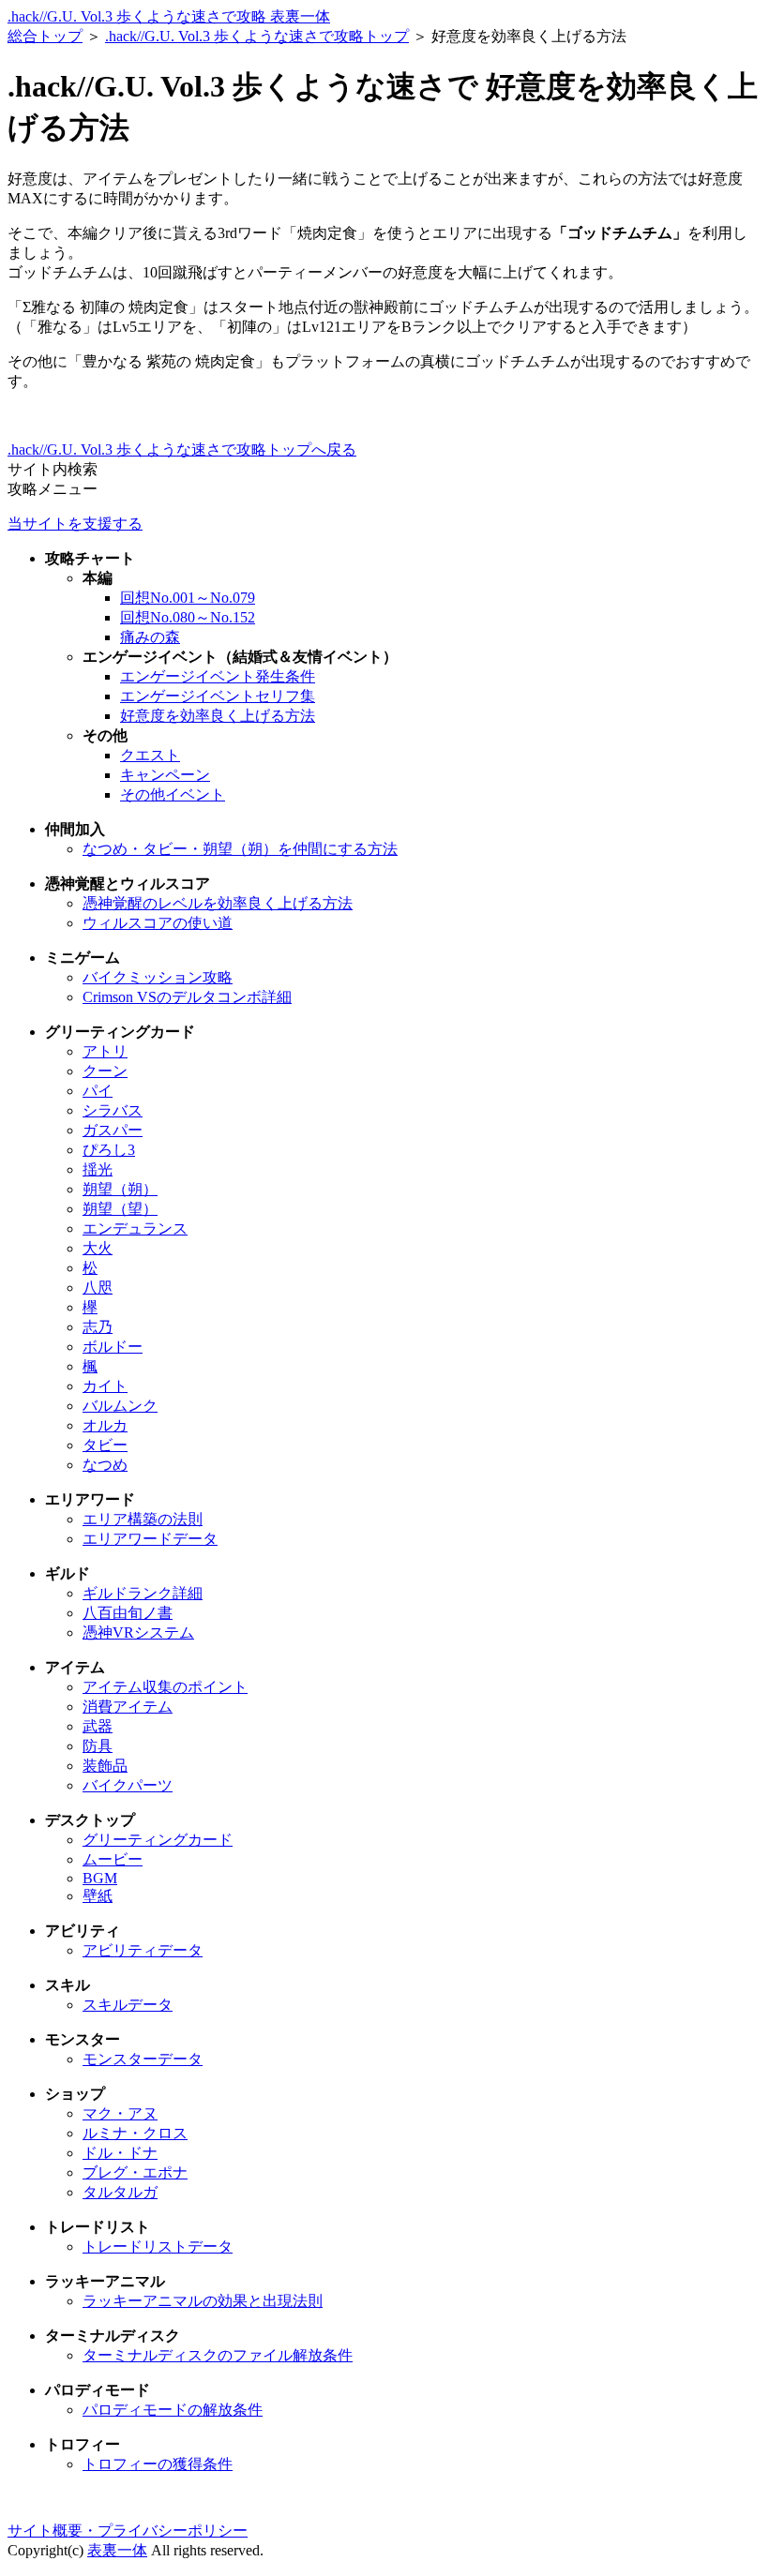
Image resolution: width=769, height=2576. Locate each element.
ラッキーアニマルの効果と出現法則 (203, 2301)
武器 (98, 1726)
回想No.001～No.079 (188, 598)
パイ (98, 1091)
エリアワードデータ (150, 1539)
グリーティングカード (158, 1840)
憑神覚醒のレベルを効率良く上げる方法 (218, 903)
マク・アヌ (120, 2113)
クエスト (150, 755)
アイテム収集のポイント (165, 1687)
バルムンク (120, 1406)
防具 (98, 1746)
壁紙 (98, 1896)
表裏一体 (117, 2550)
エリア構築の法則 (143, 1519)
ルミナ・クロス (135, 2133)
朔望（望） (120, 1209)
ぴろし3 (109, 1150)
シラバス (113, 1110)
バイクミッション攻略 (158, 977)
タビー (105, 1445)
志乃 (98, 1327)
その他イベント (173, 794)
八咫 (98, 1288)
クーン (105, 1071)
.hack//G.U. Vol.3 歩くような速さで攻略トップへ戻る (182, 449)
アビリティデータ (143, 1950)
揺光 (98, 1169)
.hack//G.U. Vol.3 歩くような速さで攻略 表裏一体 (169, 16)
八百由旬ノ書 (128, 1613)
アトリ (105, 1051)
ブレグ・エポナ (135, 2172)
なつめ (105, 1465)
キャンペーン (165, 775)
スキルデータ (128, 2005)
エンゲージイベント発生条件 (218, 676)
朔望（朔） (120, 1189)
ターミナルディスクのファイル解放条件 (218, 2355)
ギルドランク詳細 (143, 1593)
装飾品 (105, 1766)
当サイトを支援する (75, 524)
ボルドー (113, 1347)
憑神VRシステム (138, 1632)
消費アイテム (128, 1707)
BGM (100, 1878)
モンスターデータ (143, 2059)
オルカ (105, 1425)
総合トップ (45, 36)
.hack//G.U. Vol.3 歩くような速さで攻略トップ (257, 36)
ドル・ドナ (120, 2153)
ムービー (113, 1859)
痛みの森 (150, 637)
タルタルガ (120, 2192)
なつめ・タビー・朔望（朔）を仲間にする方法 (240, 849)
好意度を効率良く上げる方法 (218, 716)
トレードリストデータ (158, 2247)
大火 (98, 1248)
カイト (105, 1386)
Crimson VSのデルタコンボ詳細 (187, 997)
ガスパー (113, 1130)
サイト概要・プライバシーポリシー (128, 2531)
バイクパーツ (128, 1785)
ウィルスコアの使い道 (158, 923)
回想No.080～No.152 (188, 617)
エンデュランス (135, 1228)
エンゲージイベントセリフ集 (218, 696)
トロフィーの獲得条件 (158, 2464)
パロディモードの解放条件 (173, 2410)
